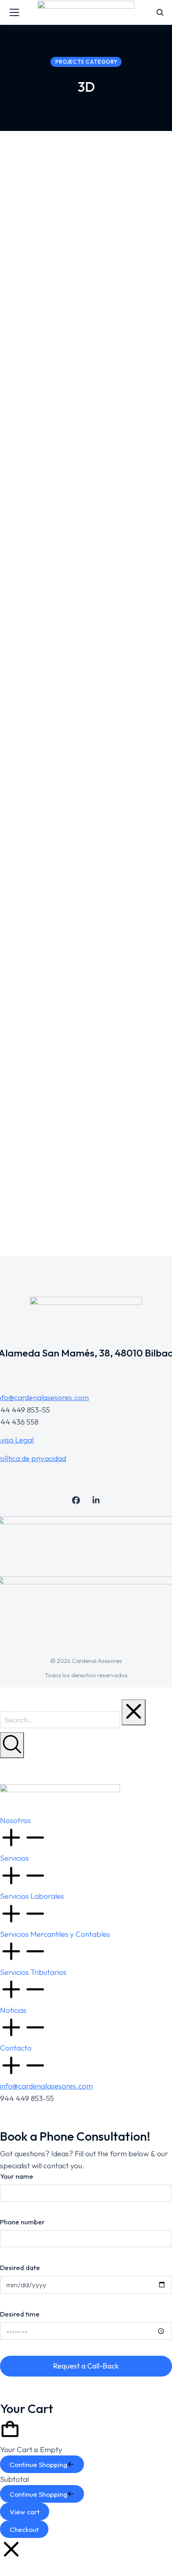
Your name (17, 2176)
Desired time (20, 2314)
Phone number (22, 2222)
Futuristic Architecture (58, 1175)
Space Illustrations (50, 787)
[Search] (12, 1745)
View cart (25, 2512)
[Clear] (134, 1712)
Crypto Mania (39, 977)
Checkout (24, 2529)
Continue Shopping (38, 2464)
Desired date (20, 2267)
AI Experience (39, 304)
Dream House (39, 589)
